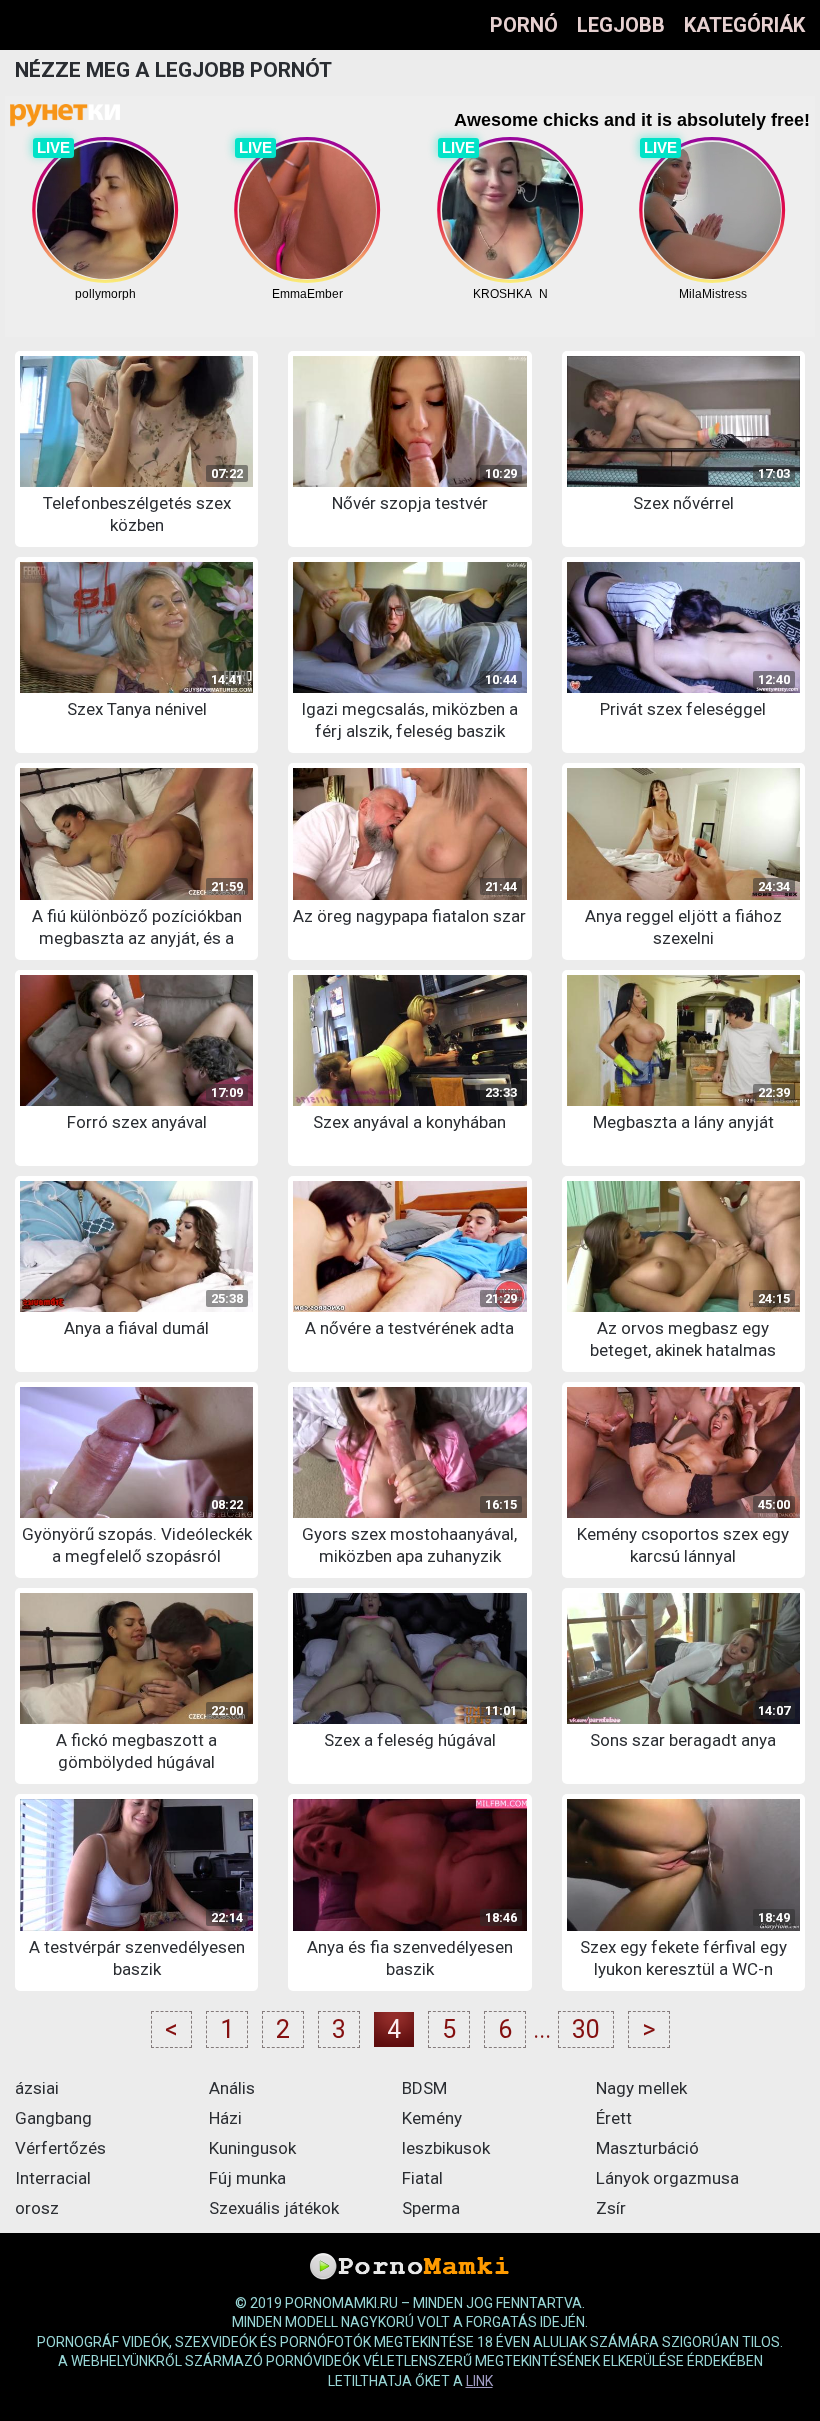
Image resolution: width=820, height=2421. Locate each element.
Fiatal (422, 2178)
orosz (37, 2208)
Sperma (431, 2208)
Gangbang (53, 2118)
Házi (225, 2118)
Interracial (53, 2178)
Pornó (524, 25)
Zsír (611, 2208)
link (479, 2381)
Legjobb (621, 25)
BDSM (424, 2088)
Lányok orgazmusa (667, 2178)
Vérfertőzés (60, 2148)
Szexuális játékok (274, 2208)
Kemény (432, 2118)
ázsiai (37, 2088)
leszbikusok (446, 2148)
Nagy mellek (641, 2088)
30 (586, 2029)
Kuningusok (252, 2148)
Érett (614, 2118)
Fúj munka (247, 2178)
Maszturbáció (647, 2148)
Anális (232, 2088)
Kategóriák (744, 25)
